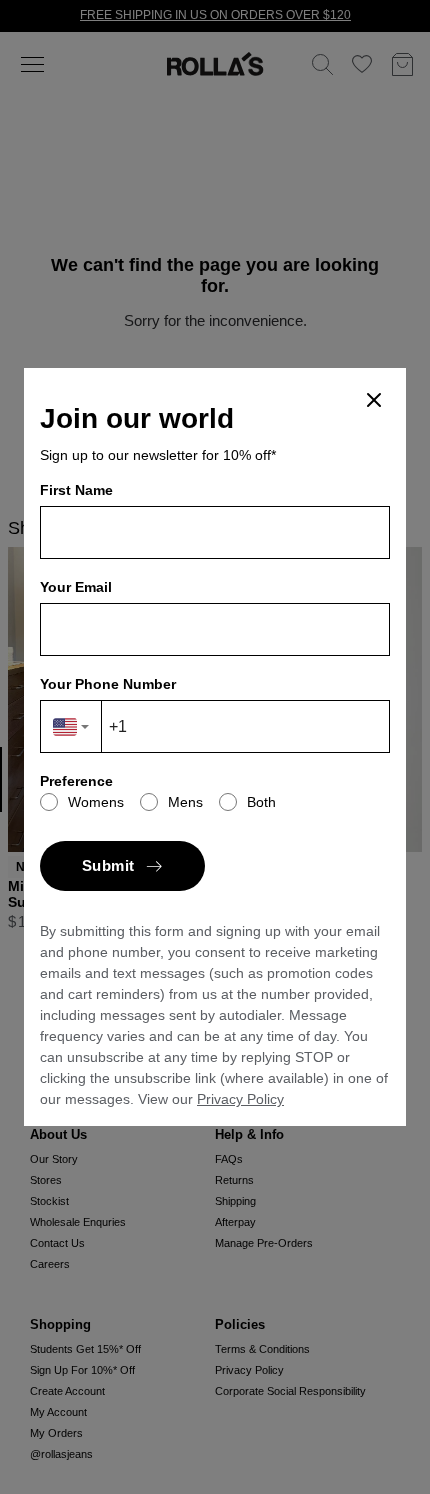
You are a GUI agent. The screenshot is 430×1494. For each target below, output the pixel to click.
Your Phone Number (108, 684)
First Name (76, 490)
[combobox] (71, 726)
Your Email (76, 587)
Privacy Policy (240, 1099)
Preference (76, 781)
